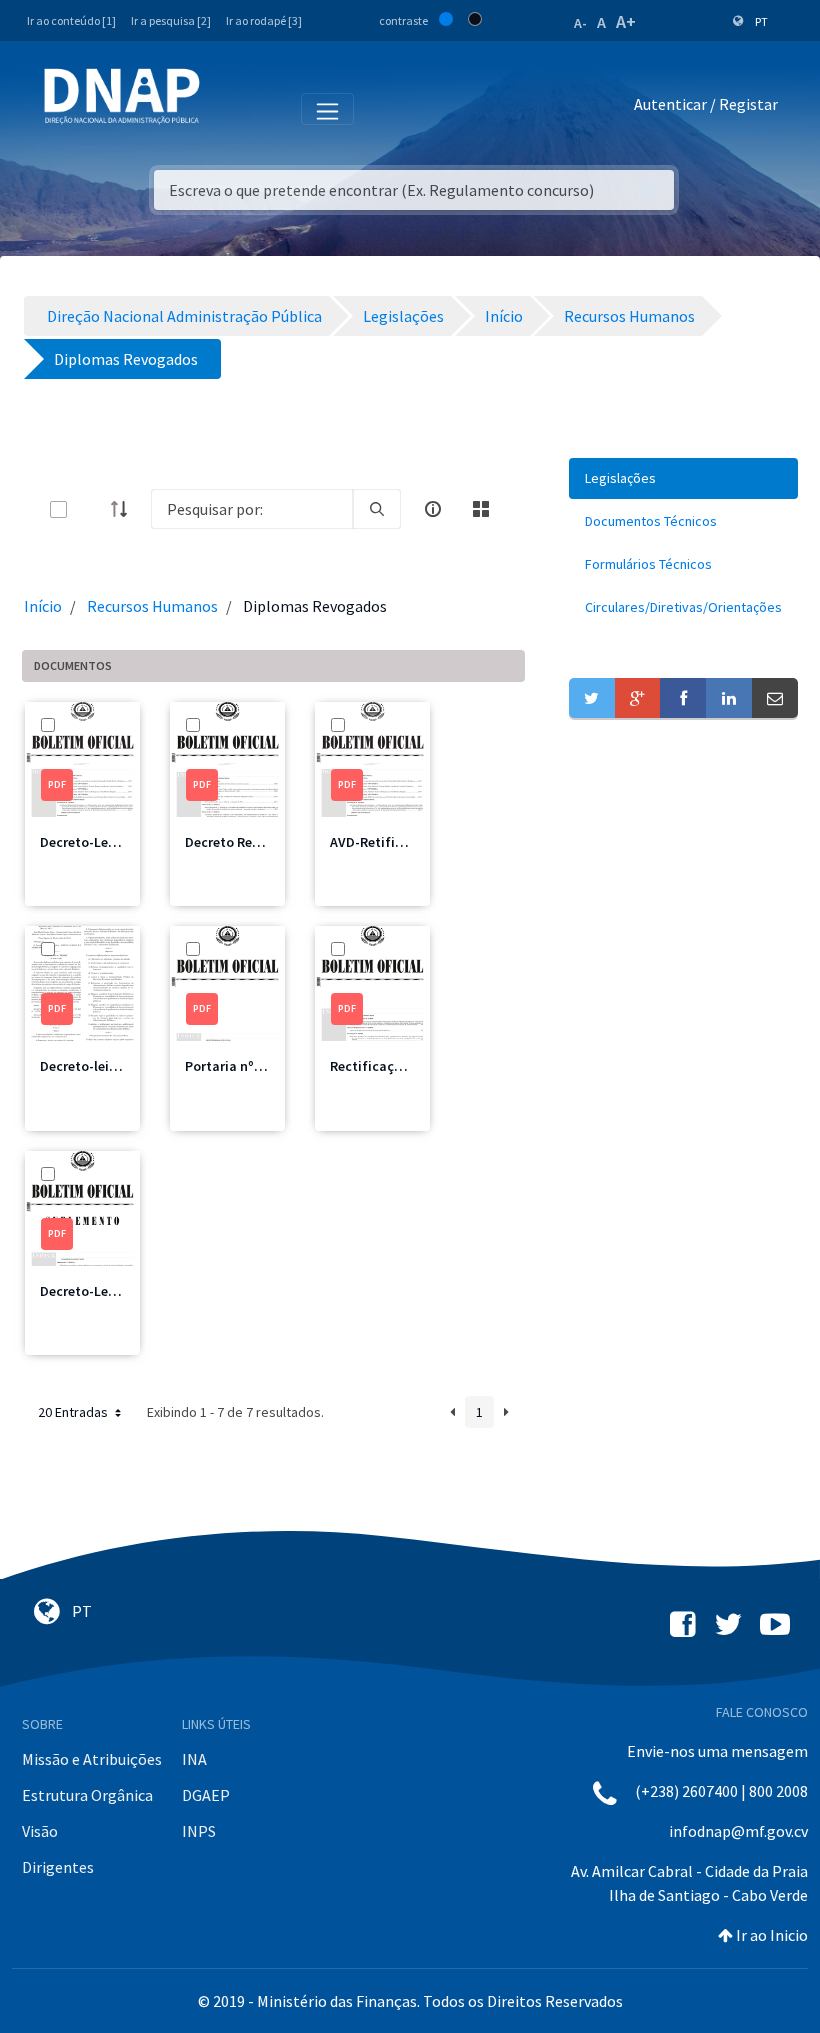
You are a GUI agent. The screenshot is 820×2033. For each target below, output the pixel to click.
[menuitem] (683, 478)
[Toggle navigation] (228, 108)
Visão (40, 1831)
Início (43, 606)
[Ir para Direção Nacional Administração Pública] (122, 95)
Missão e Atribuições (92, 1759)
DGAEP (206, 1795)
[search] (377, 509)
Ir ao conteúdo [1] (71, 20)
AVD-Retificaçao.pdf (394, 842)
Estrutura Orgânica (87, 1795)
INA (194, 1759)
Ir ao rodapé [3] (264, 20)
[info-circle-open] (433, 509)
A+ (626, 21)
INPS (199, 1831)
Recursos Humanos (152, 606)
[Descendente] (125, 509)
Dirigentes (58, 1867)
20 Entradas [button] (74, 1412)
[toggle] (91, 509)
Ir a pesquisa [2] (171, 20)
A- (580, 23)
